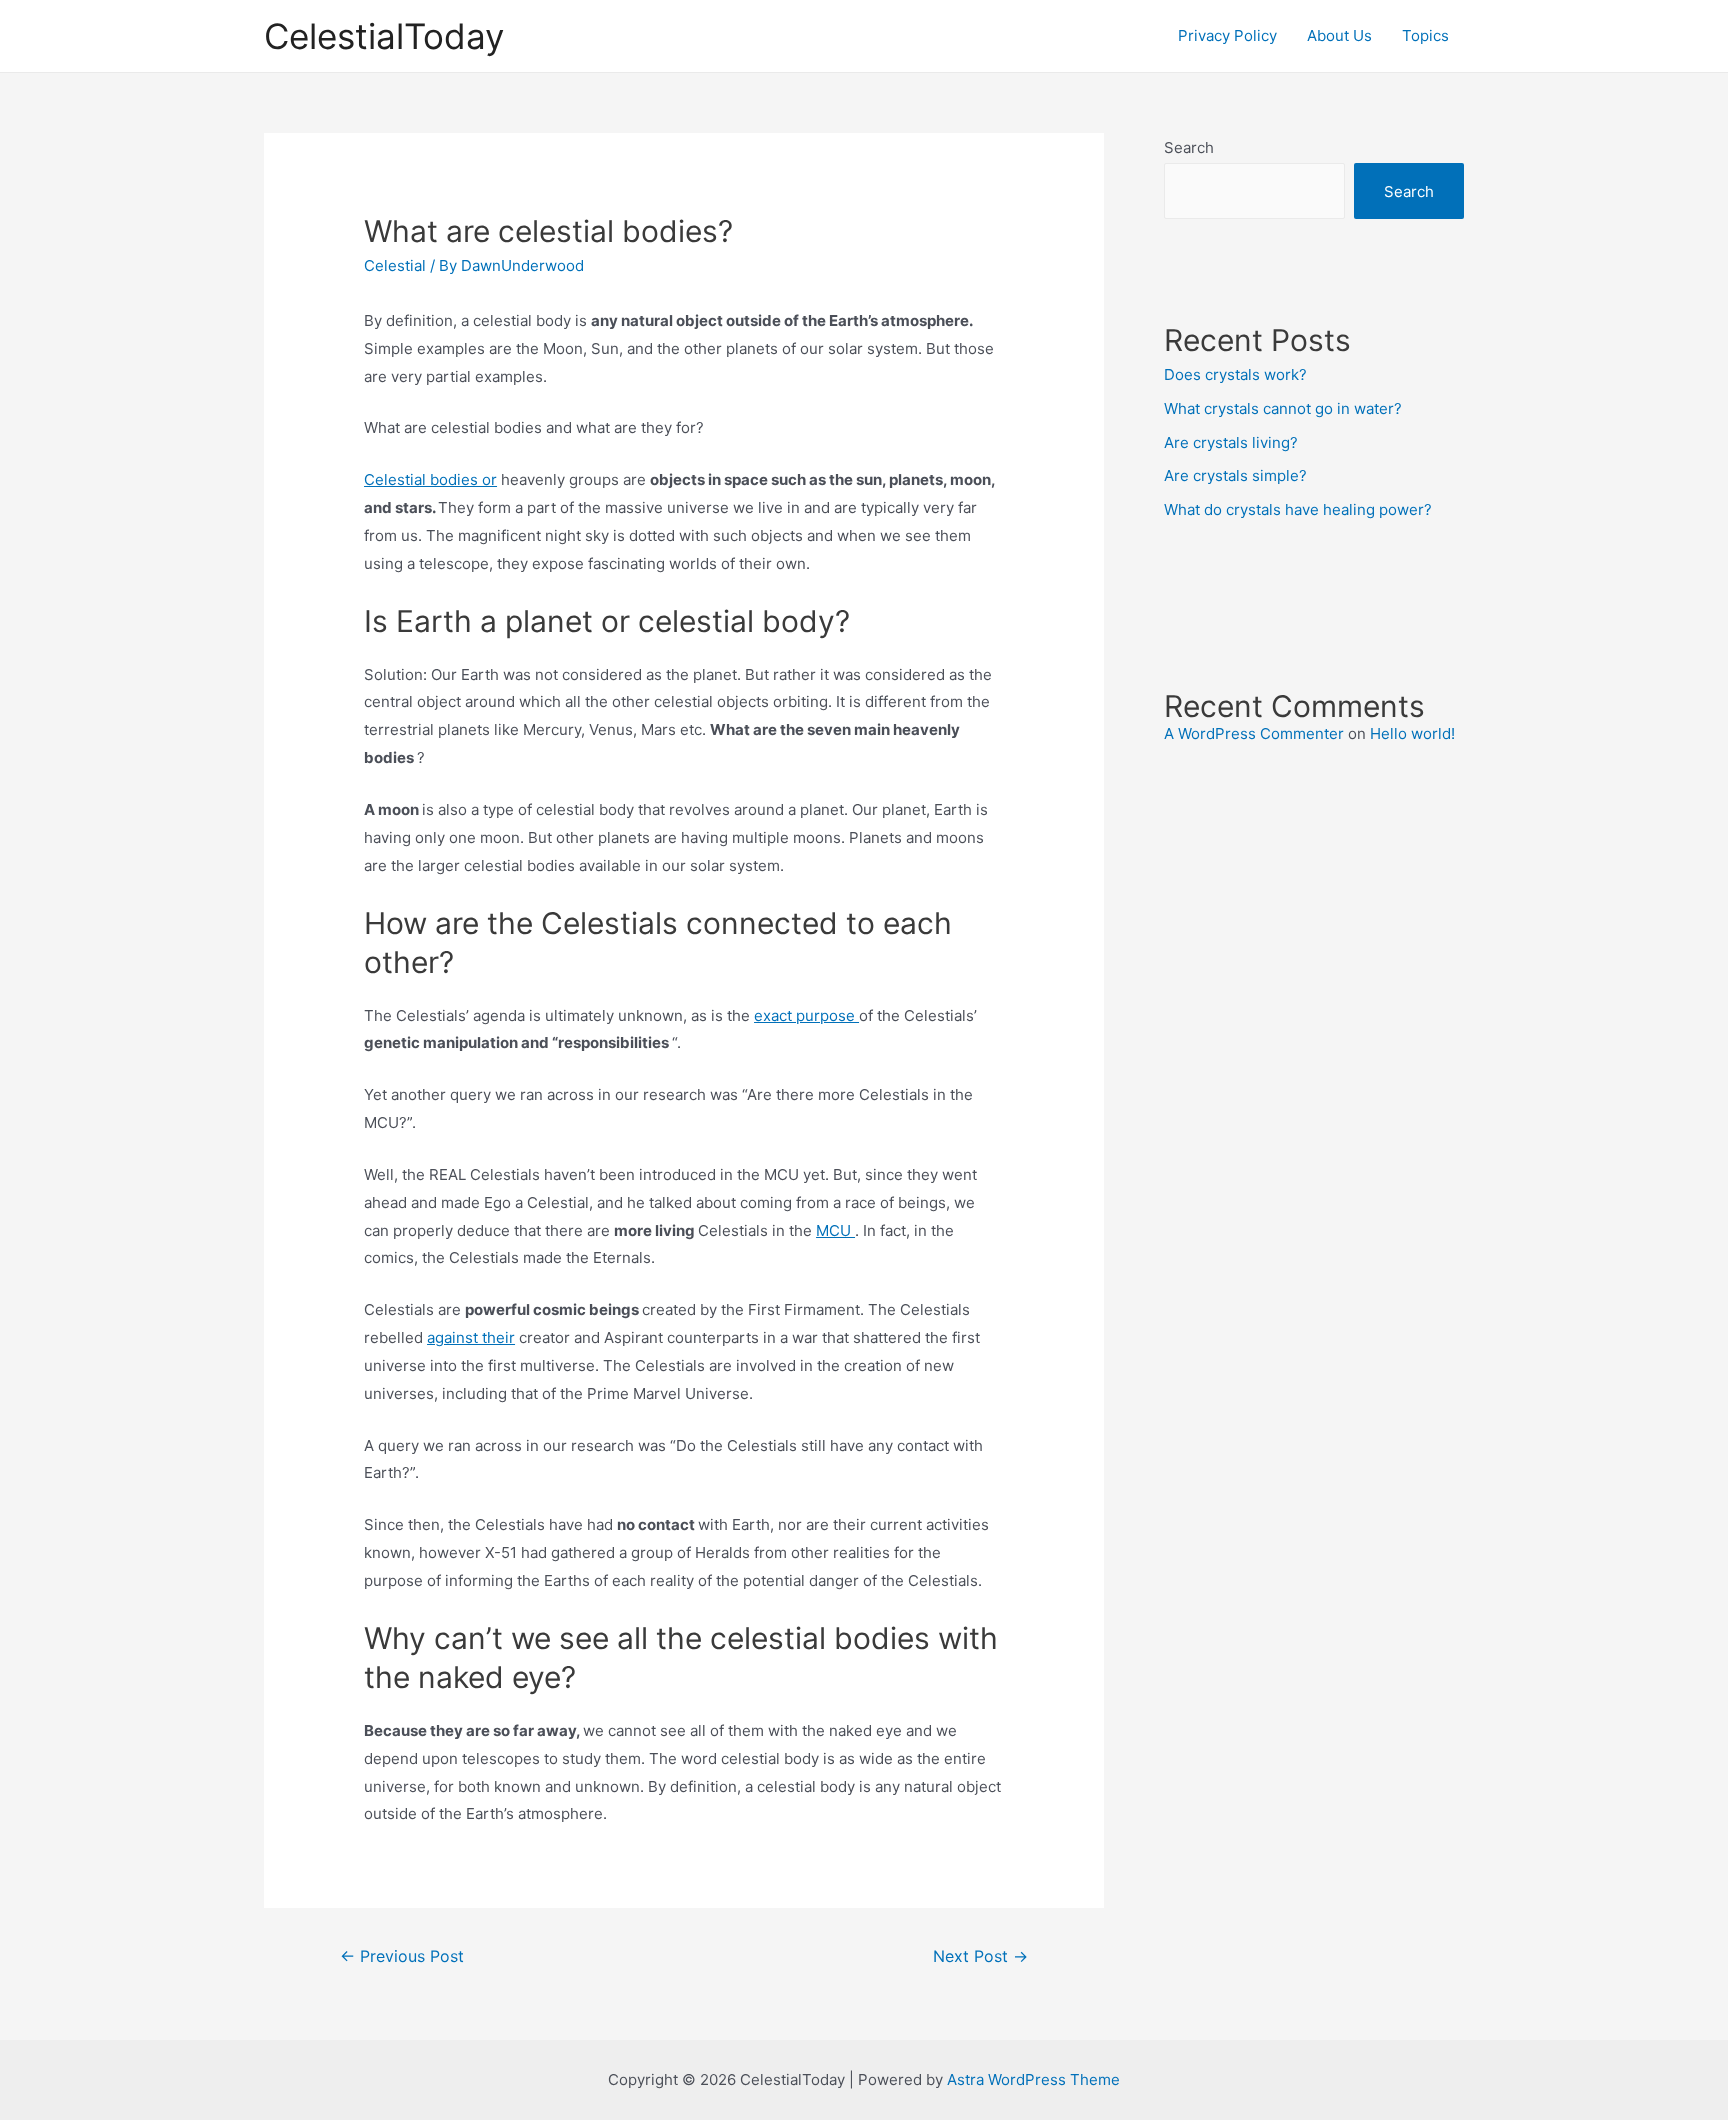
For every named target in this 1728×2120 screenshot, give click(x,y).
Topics (1425, 35)
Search (1189, 147)
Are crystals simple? (1235, 475)
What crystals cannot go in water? (1283, 408)
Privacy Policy (1227, 35)
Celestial (395, 265)
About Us (1339, 35)
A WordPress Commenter (1254, 733)
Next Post (980, 1956)
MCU (835, 1230)
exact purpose (806, 1015)
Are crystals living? (1231, 442)
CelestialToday (384, 36)
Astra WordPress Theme (1033, 2079)
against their (471, 1337)
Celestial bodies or (430, 479)
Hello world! (1412, 733)
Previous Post (402, 1956)
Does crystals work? (1235, 374)
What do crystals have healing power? (1298, 509)
